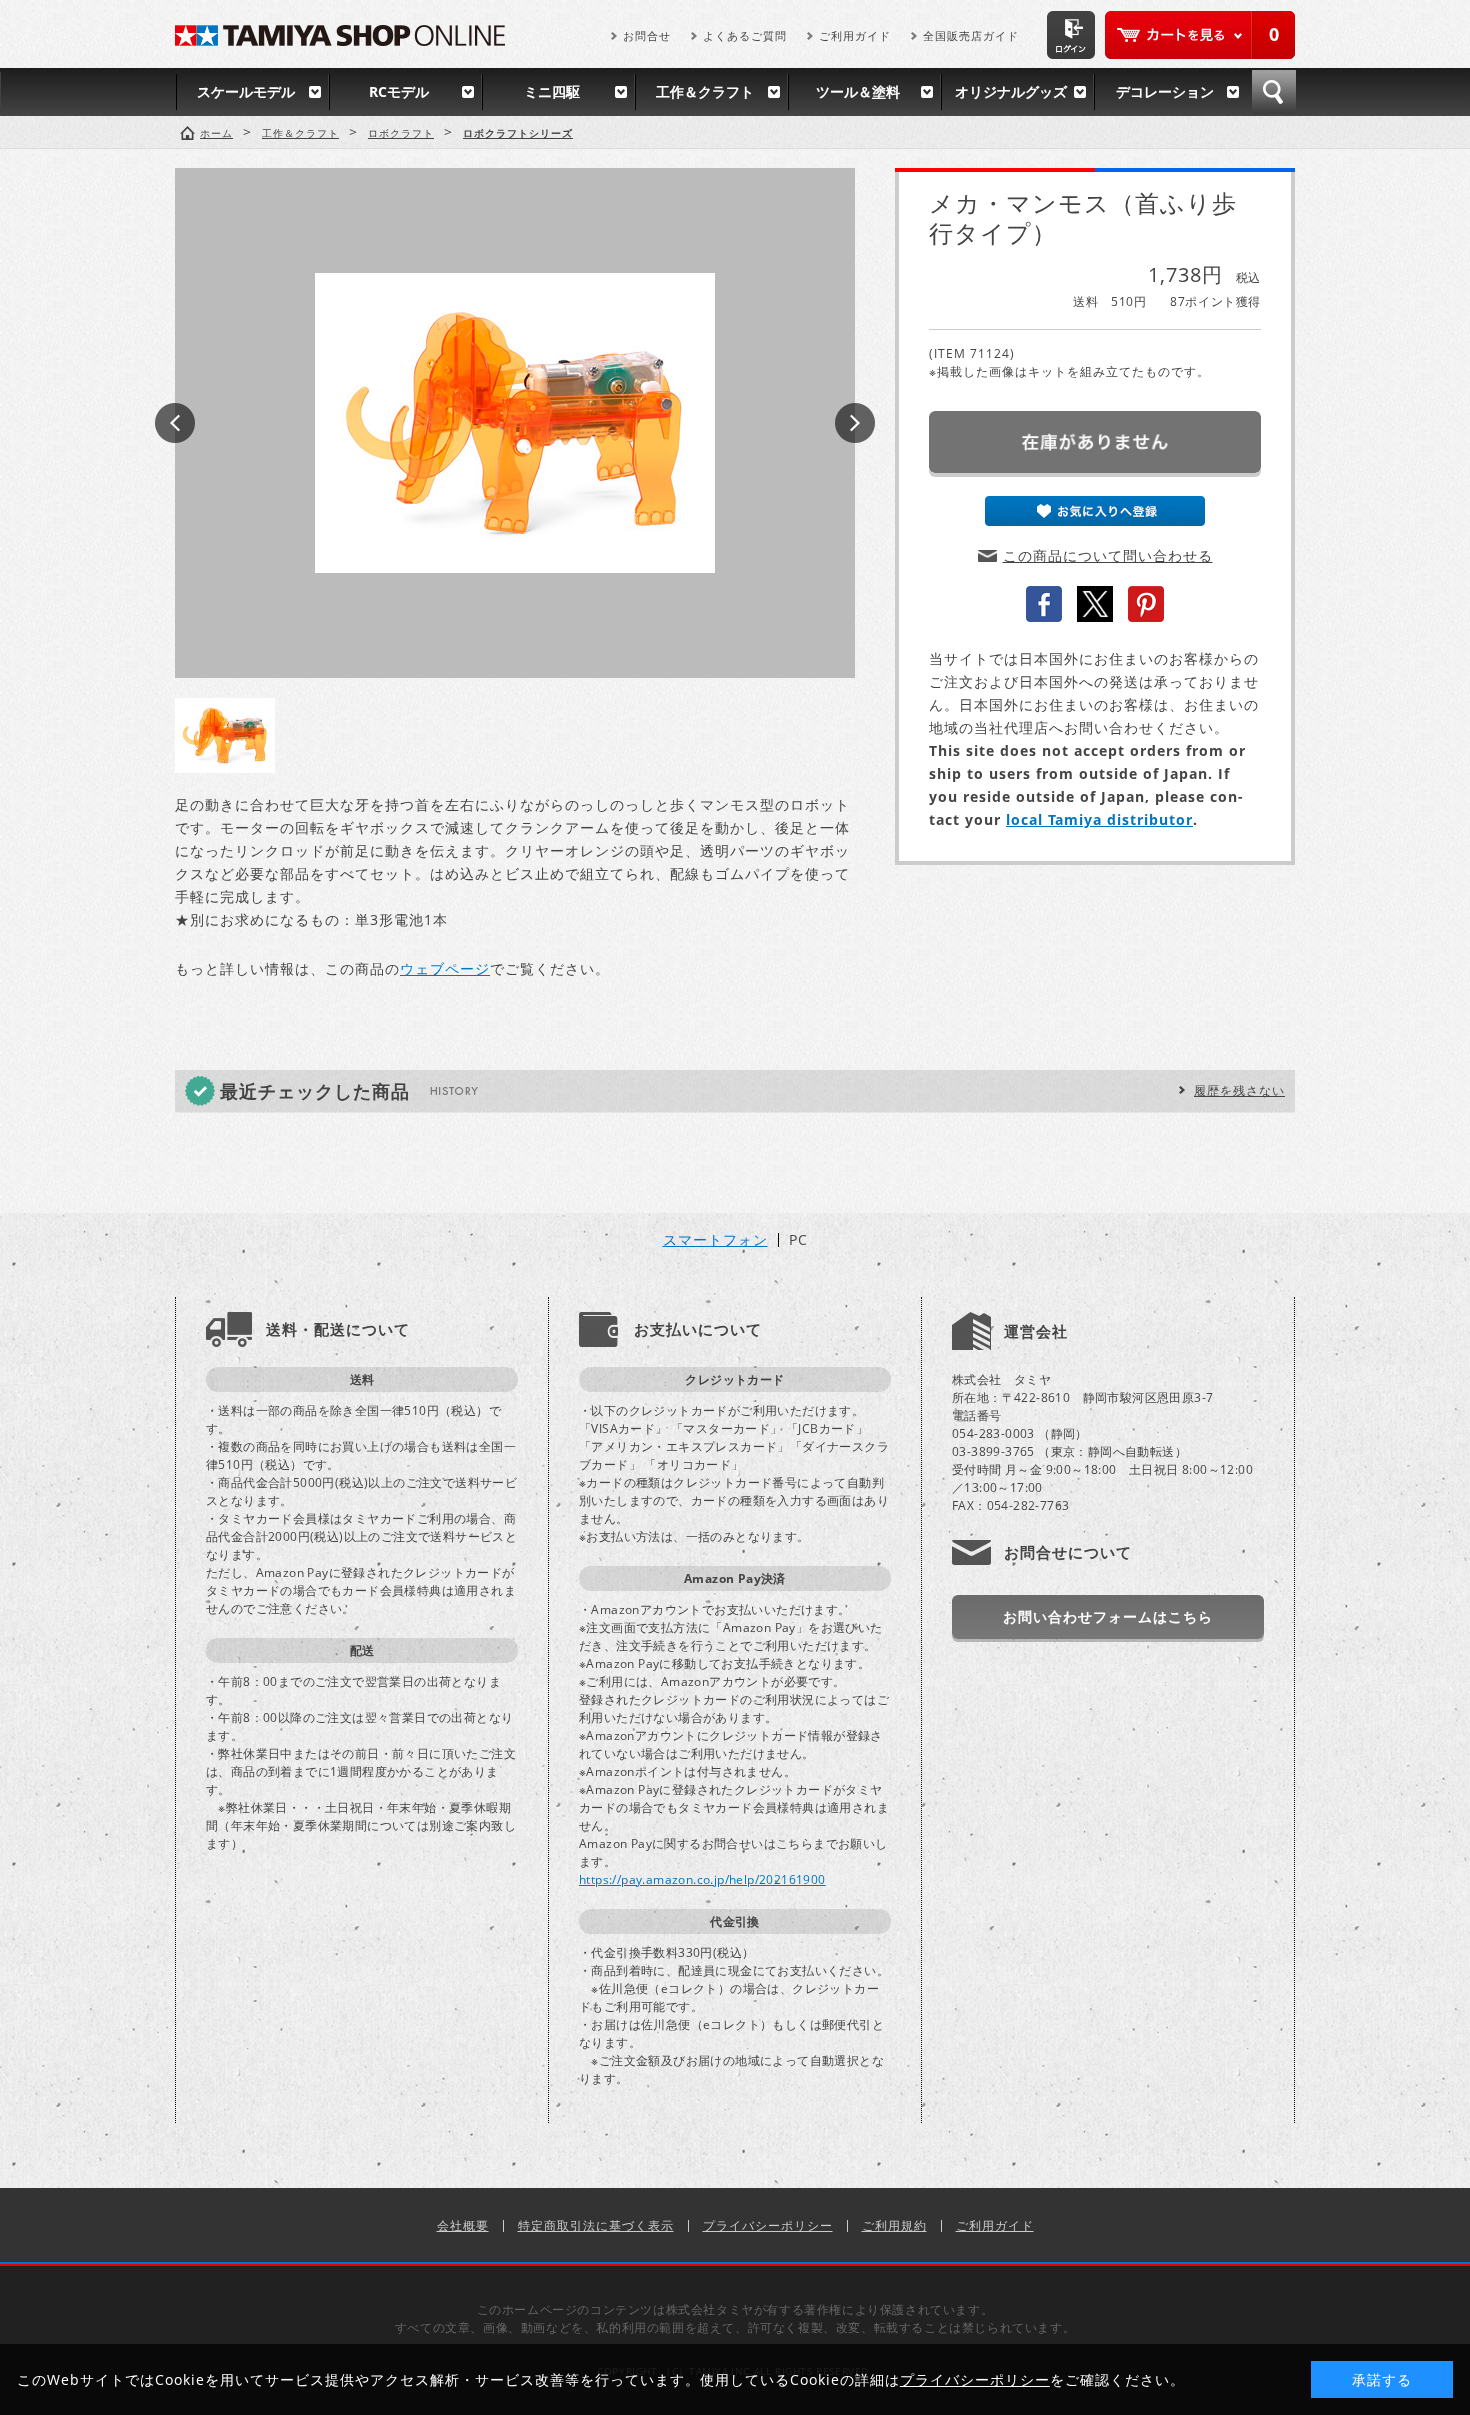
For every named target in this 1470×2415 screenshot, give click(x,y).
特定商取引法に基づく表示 (596, 2225)
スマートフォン (715, 1240)
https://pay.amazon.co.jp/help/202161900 (702, 1879)
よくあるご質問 (745, 35)
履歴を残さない (1239, 1090)
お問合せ (647, 35)
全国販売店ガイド (971, 35)
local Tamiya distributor (1099, 819)
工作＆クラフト (705, 91)
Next (855, 423)
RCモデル (399, 91)
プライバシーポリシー (768, 2225)
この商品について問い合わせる (1108, 555)
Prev (175, 423)
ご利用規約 (894, 2225)
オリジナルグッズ (1011, 91)
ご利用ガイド (855, 35)
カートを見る (1200, 35)
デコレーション (1165, 91)
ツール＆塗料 (858, 91)
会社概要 (463, 2225)
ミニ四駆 (552, 91)
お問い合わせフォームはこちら (1108, 1616)
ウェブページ (445, 968)
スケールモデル (246, 91)
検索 (1274, 92)
